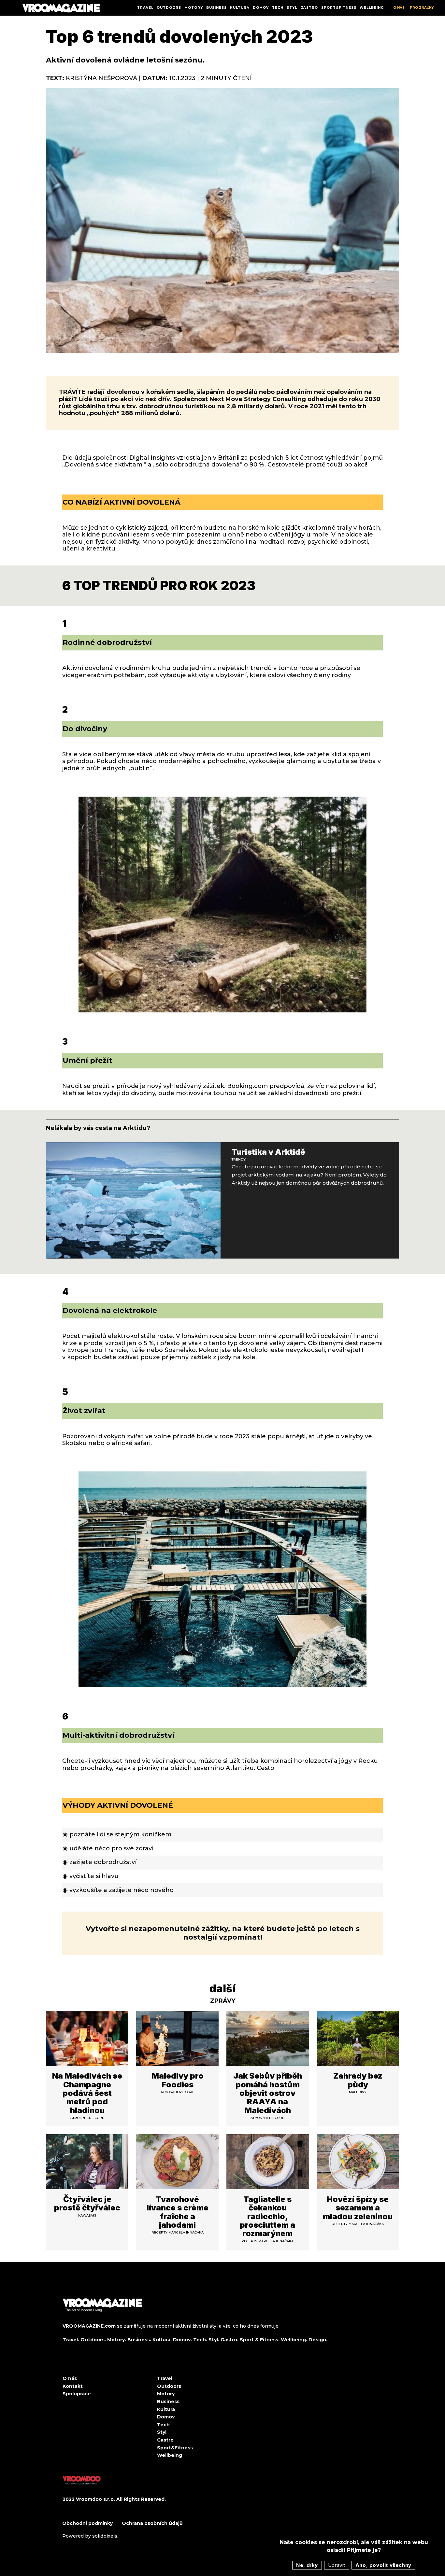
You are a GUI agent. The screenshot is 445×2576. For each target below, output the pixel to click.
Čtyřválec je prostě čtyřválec (87, 2203)
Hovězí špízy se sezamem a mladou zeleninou (358, 2208)
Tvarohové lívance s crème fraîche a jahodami (178, 2212)
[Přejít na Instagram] (80, 2365)
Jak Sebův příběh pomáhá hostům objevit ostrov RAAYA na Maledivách (268, 2093)
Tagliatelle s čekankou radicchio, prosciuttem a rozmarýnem (267, 2216)
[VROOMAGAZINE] (61, 8)
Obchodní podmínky (88, 2523)
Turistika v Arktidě (268, 1152)
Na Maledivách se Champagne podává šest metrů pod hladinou (87, 2093)
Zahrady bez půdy (358, 2080)
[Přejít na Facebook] (65, 2365)
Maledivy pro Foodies (178, 2080)
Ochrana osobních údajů (152, 2523)
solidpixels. (105, 2536)
